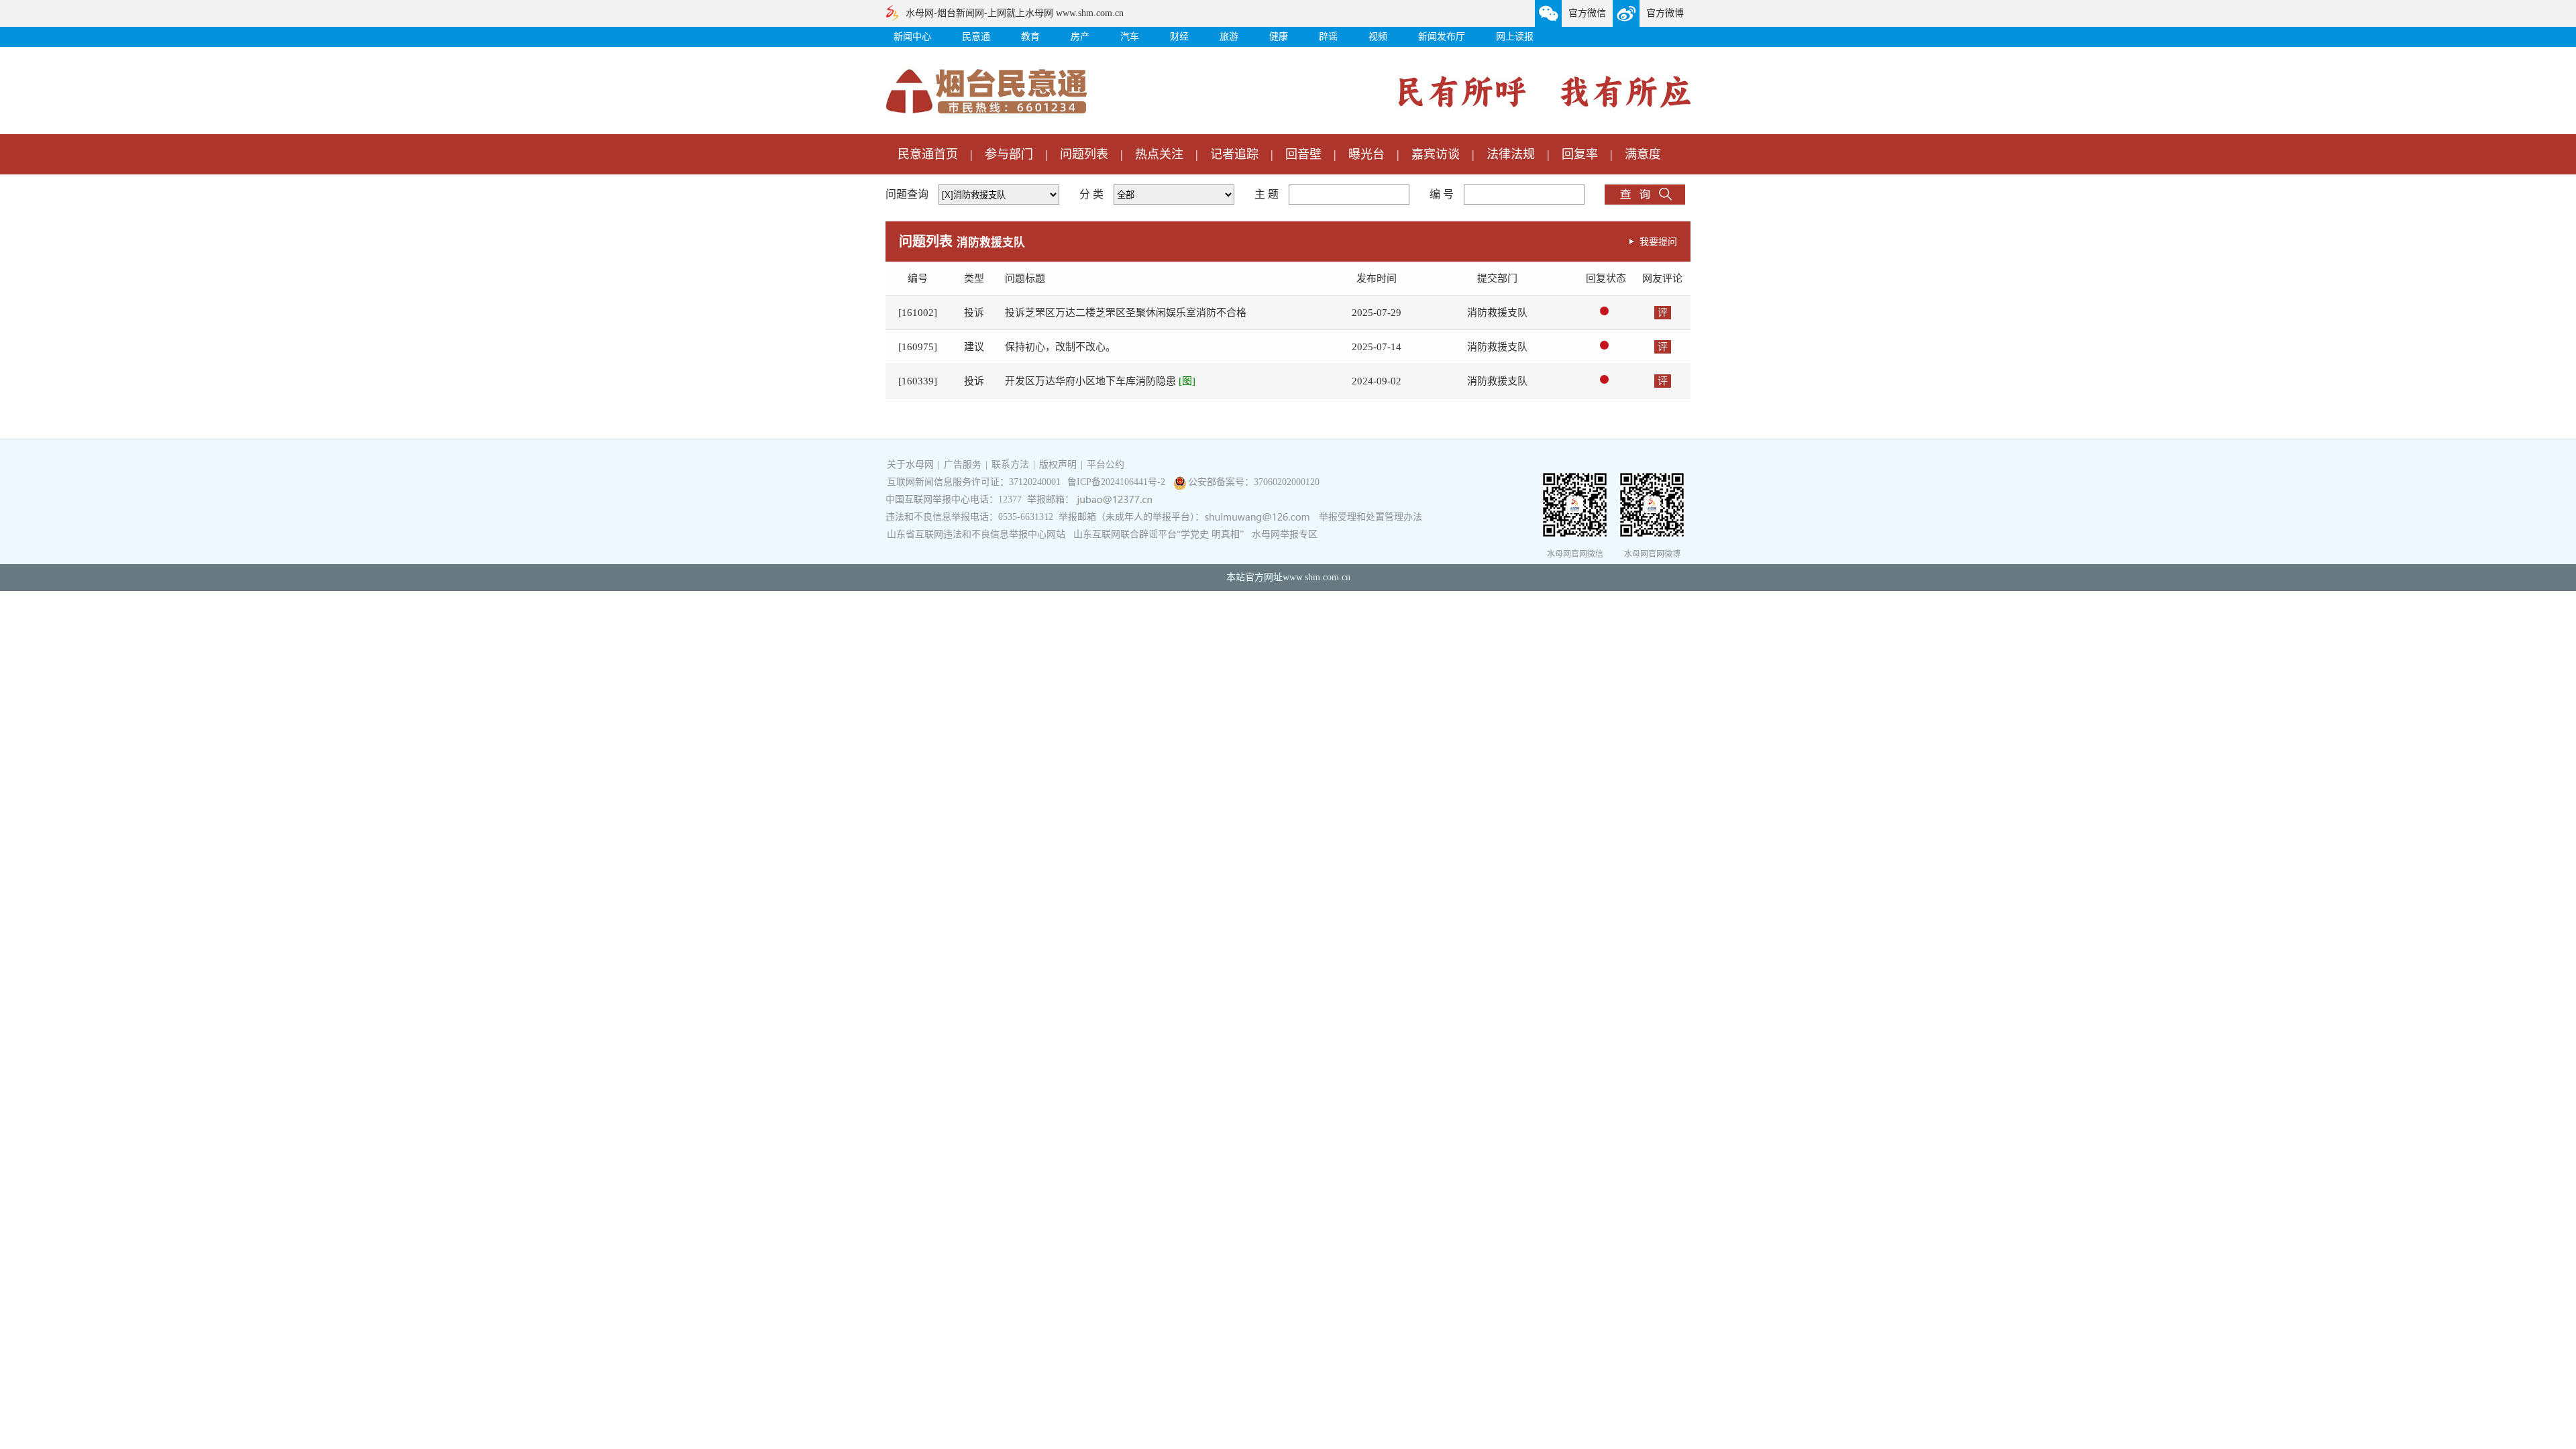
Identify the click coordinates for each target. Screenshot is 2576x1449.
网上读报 (1515, 37)
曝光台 (1366, 154)
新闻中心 (912, 37)
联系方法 (1010, 465)
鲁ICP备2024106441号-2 (1118, 482)
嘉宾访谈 (1436, 154)
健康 (1279, 37)
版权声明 (1058, 465)
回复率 (1580, 154)
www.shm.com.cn (1317, 577)
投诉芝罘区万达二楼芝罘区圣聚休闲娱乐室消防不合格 (1126, 313)
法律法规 (1511, 154)
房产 (1080, 37)
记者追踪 (1234, 154)
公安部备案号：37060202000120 (1254, 482)
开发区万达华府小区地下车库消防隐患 (1100, 381)
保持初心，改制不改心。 (1060, 347)
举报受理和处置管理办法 (1371, 517)
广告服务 (963, 465)
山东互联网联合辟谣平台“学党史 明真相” (1159, 534)
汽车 (1130, 37)
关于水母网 (912, 465)
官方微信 (1587, 13)
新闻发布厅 (1442, 37)
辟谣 (1328, 37)
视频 (1378, 37)
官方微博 (1665, 13)
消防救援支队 (1497, 313)
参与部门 (1009, 154)
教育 (1030, 37)
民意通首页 (928, 154)
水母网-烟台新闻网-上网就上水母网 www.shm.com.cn (1015, 13)
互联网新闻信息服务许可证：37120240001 (974, 482)
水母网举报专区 (1285, 534)
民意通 (976, 37)
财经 (1179, 37)
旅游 (1229, 37)
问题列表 (1084, 154)
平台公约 (1106, 465)
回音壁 (1303, 154)
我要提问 (1658, 241)
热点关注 (1159, 154)
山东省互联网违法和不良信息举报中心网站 (976, 534)
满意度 (1643, 154)
